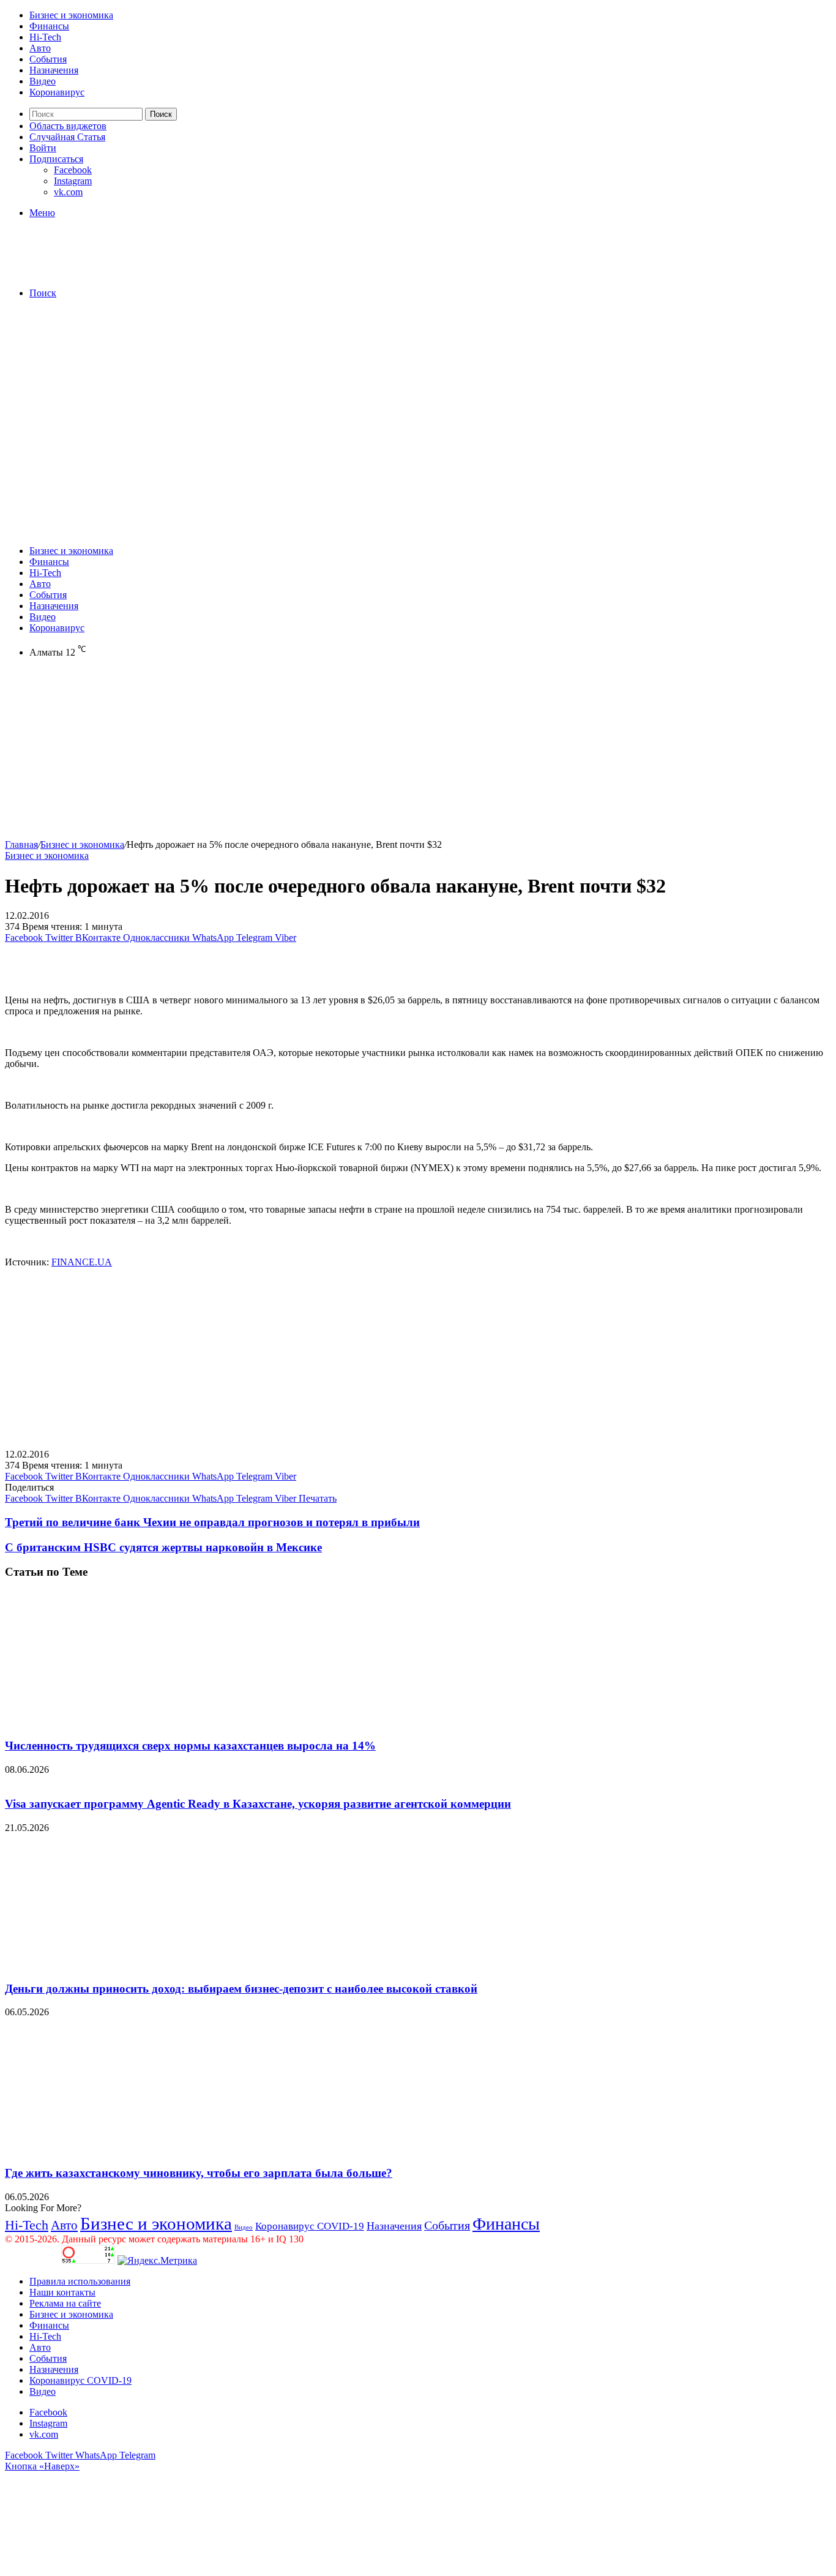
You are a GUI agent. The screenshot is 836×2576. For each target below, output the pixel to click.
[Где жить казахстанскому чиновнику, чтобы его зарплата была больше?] (124, 2149)
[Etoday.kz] (97, 272)
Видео (43, 81)
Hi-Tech (45, 37)
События (48, 59)
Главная (21, 844)
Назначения (54, 70)
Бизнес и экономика (71, 15)
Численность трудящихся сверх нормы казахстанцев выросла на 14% (190, 1746)
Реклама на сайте (65, 2303)
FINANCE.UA (82, 1262)
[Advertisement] (418, 394)
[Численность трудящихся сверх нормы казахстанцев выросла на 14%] (124, 1722)
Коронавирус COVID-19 (310, 2226)
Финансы (49, 26)
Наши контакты (62, 2292)
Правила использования (80, 2281)
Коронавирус (57, 92)
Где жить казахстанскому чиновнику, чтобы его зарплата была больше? (199, 2173)
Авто (40, 48)
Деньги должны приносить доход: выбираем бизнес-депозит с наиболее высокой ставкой (241, 1989)
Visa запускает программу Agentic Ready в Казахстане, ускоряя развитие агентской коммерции (258, 1804)
